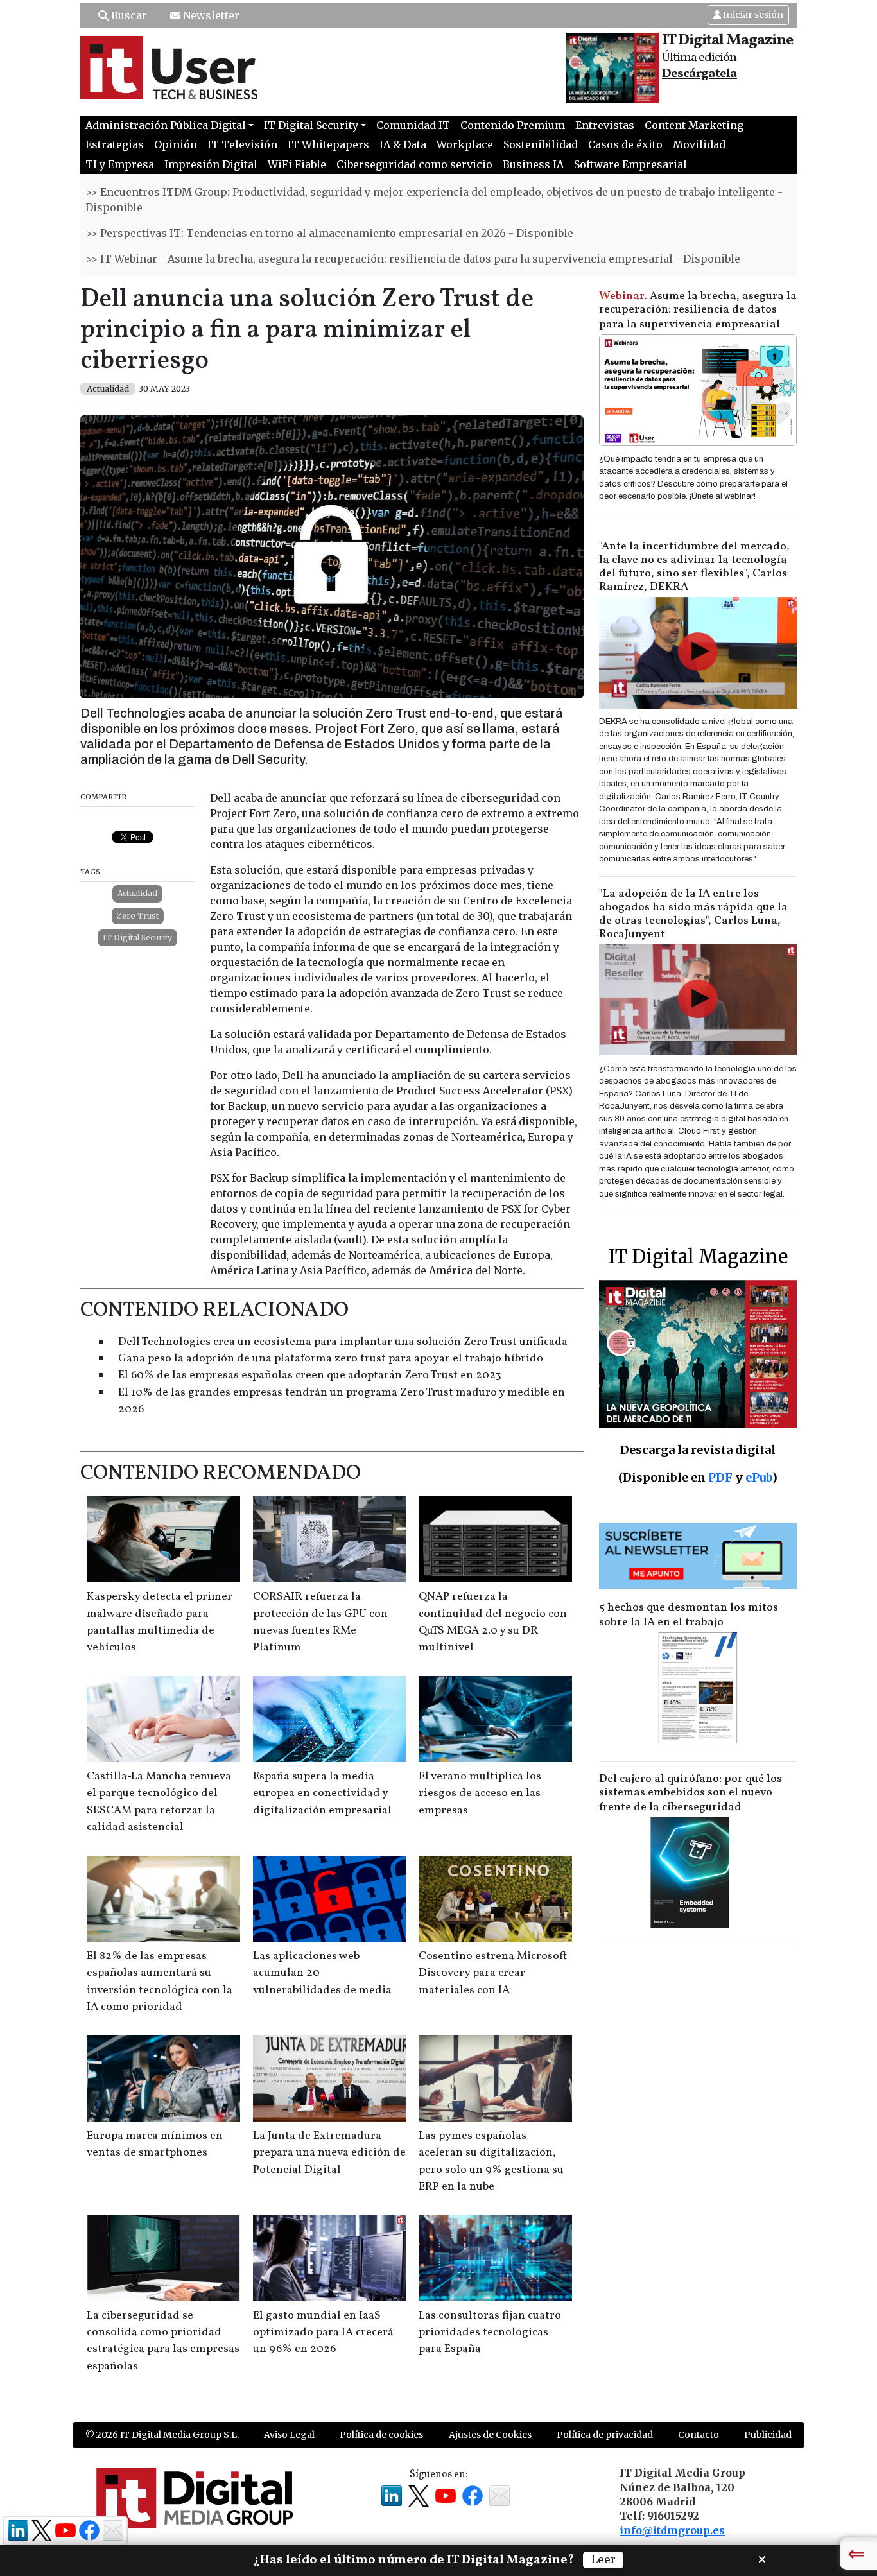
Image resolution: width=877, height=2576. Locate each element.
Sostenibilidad (541, 144)
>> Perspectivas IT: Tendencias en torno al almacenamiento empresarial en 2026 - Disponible (329, 233)
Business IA (533, 164)
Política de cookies (381, 2435)
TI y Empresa (120, 164)
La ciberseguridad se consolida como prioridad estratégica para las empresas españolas (163, 2341)
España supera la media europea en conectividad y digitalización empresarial (322, 1794)
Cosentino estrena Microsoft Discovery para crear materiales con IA (493, 1973)
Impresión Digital (211, 164)
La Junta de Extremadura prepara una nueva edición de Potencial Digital (329, 2153)
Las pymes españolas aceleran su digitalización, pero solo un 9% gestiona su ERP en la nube (491, 2161)
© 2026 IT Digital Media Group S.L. (162, 2435)
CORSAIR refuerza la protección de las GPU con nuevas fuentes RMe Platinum (320, 1622)
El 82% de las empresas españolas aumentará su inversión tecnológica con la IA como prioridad (160, 1982)
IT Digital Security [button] (311, 125)
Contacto (699, 2435)
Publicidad (768, 2435)
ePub (759, 1477)
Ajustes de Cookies (490, 2435)
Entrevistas (605, 125)
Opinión (176, 144)
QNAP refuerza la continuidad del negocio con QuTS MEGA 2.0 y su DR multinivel (493, 1622)
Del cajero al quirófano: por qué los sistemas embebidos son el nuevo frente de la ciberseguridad (690, 1793)
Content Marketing (694, 125)
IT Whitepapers (328, 144)
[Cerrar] (762, 2558)
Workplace (465, 144)
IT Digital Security (137, 938)
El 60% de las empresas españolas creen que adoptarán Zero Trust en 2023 (310, 1375)
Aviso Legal (289, 2435)
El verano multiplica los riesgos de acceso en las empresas (480, 1794)
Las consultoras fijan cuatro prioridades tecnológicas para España (490, 2333)
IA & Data (403, 144)
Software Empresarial (630, 164)
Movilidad (699, 144)
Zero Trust (138, 916)
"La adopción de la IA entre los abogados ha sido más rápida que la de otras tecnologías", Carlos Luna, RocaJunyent (693, 914)
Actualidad (137, 893)
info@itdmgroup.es (672, 2530)
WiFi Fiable (297, 164)
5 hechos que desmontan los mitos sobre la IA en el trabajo (689, 1615)
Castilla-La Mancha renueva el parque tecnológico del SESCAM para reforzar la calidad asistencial (159, 1802)
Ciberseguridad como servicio (414, 164)
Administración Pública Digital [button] (166, 125)
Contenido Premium (513, 125)
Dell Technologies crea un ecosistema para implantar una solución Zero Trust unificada (343, 1342)
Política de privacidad (605, 2435)
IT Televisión (242, 144)
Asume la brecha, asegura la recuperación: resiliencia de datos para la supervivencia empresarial (698, 310)
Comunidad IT (413, 125)
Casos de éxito (625, 144)
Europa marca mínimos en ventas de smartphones (155, 2144)
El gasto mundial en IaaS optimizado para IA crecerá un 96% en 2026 (323, 2333)
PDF (720, 1477)
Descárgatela (699, 74)
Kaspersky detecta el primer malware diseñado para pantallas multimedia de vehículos (160, 1622)
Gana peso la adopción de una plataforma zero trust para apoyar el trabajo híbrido (331, 1359)
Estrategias (115, 144)
